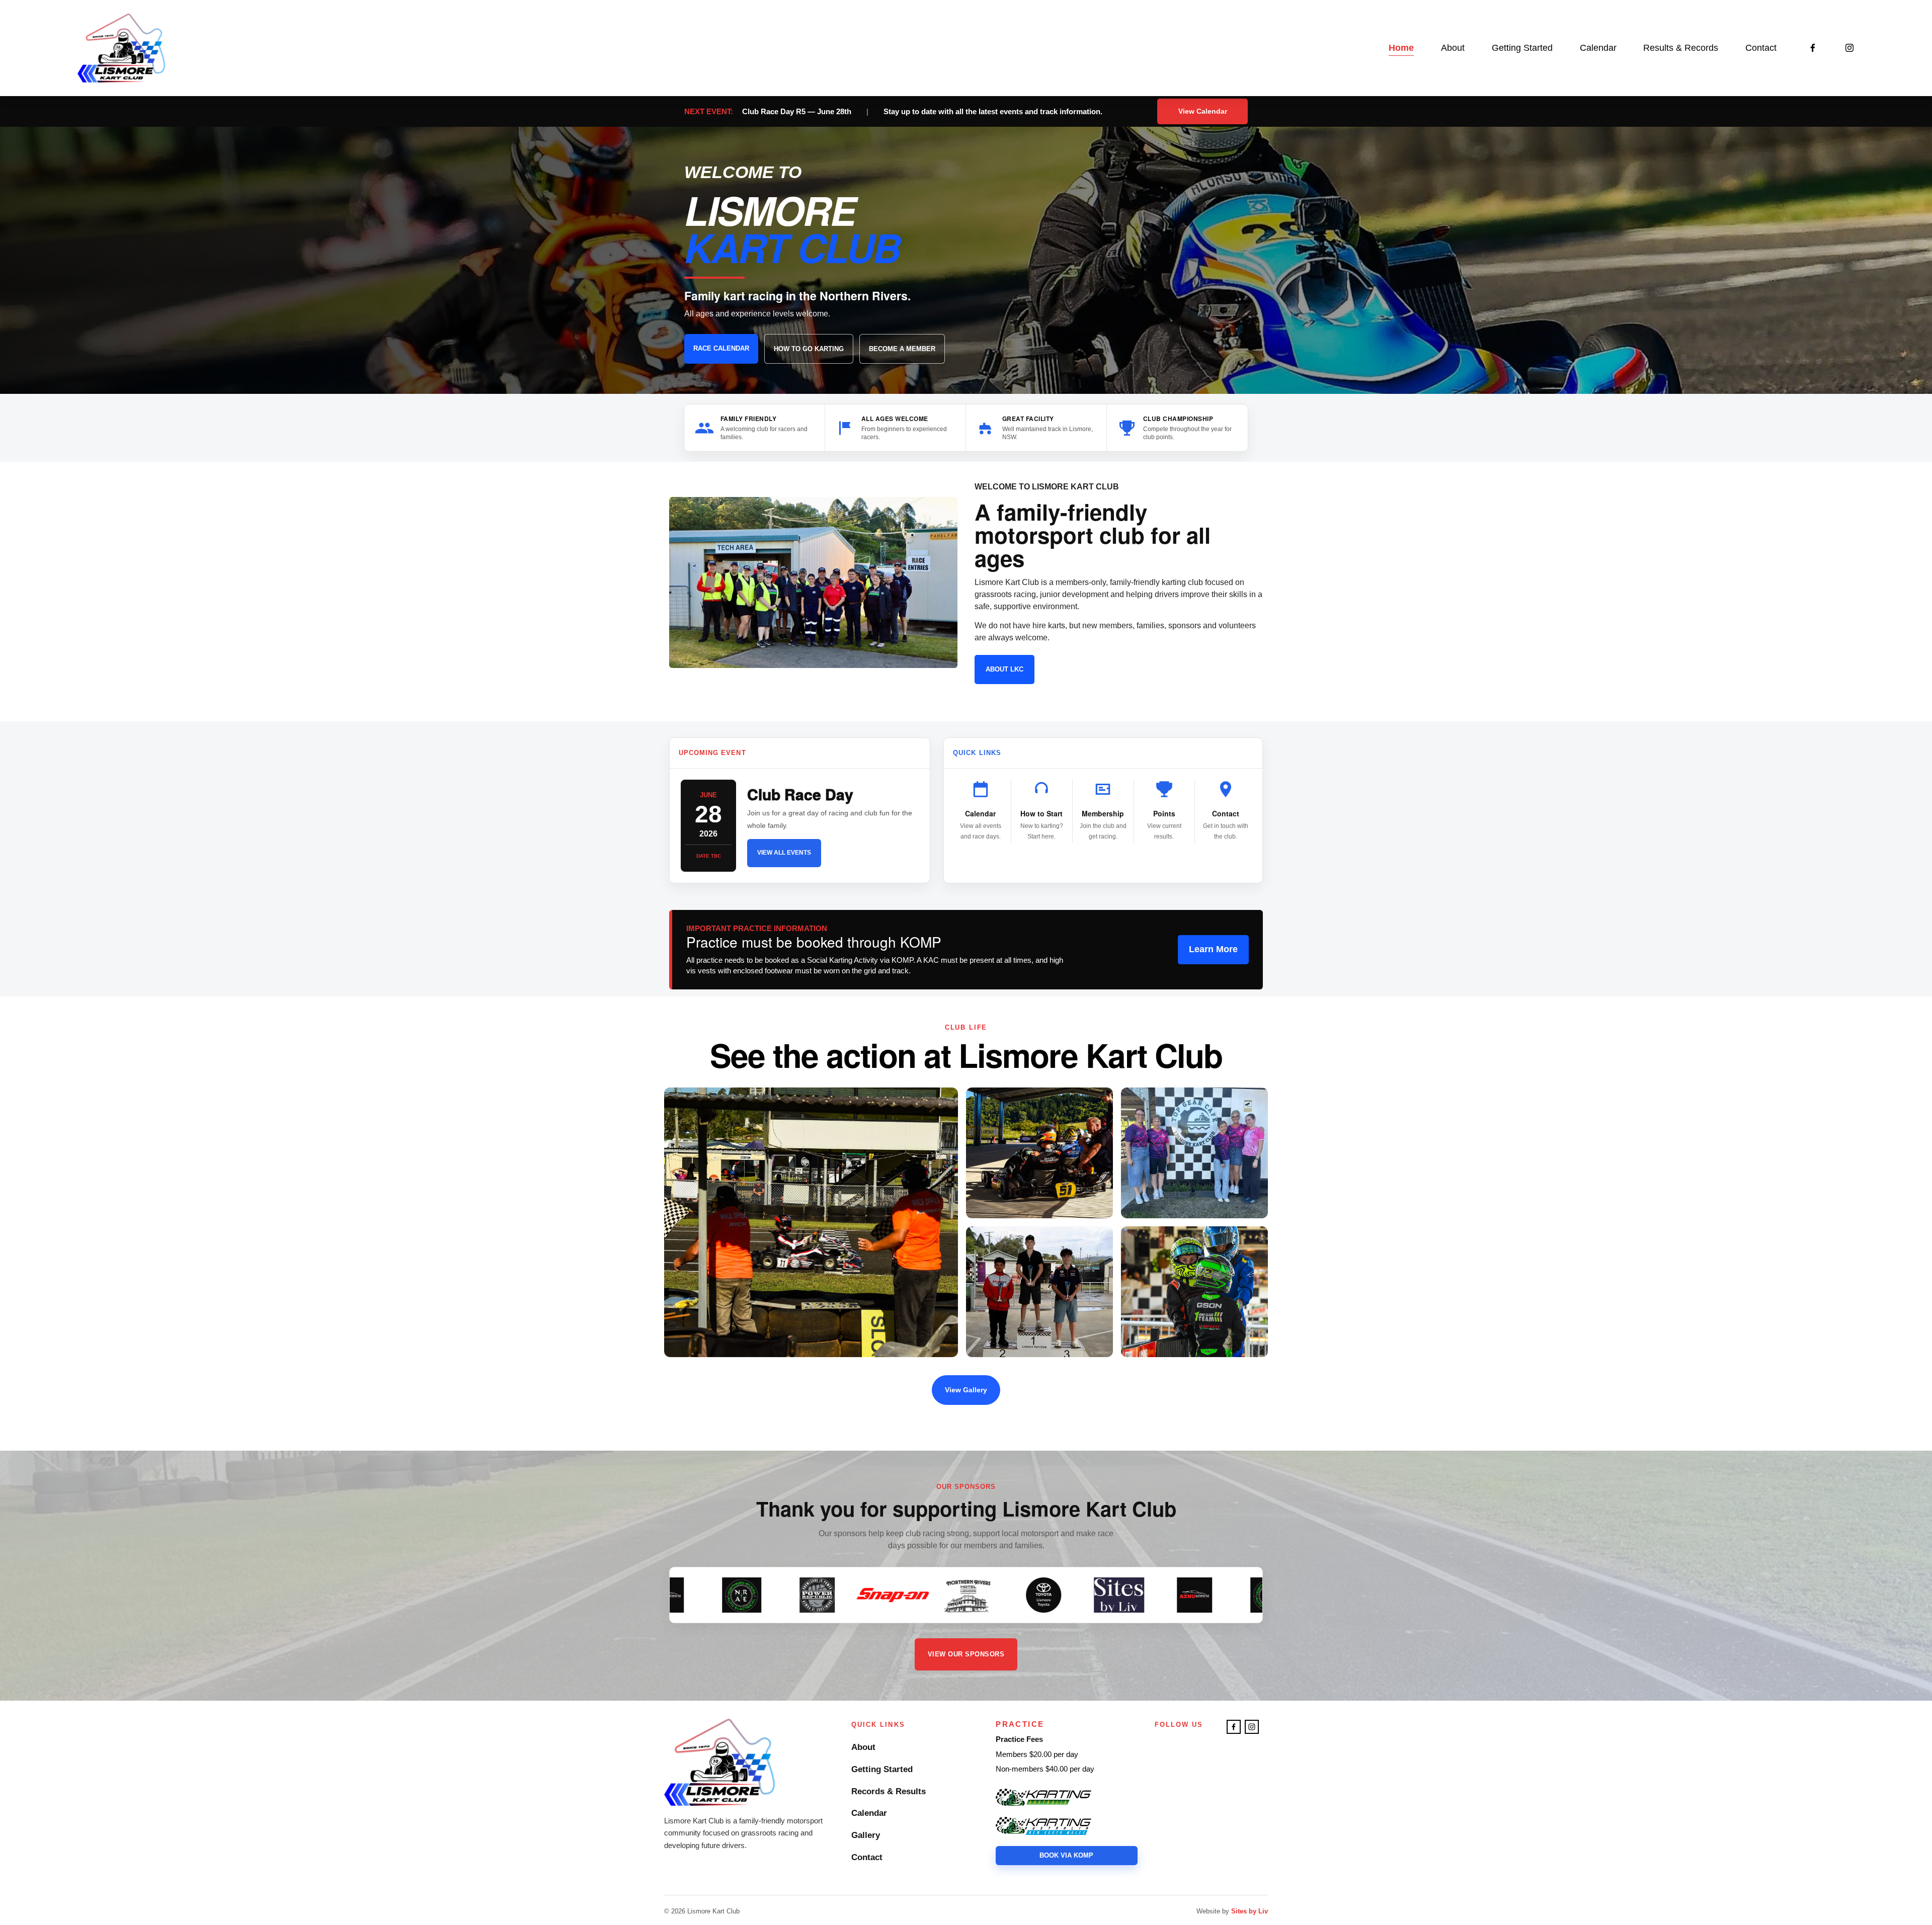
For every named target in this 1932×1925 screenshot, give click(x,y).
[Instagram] (1849, 48)
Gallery (866, 1835)
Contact (1761, 48)
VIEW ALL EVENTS (784, 853)
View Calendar (1203, 111)
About (863, 1747)
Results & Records (1681, 48)
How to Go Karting (809, 349)
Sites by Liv (1250, 1911)
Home (1401, 48)
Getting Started (1522, 48)
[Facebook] (1813, 48)
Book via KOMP (1066, 1855)
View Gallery (966, 1390)
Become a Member (902, 349)
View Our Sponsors (966, 1654)
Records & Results (889, 1791)
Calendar (1598, 48)
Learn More (1213, 949)
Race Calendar (721, 348)
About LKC (1004, 669)
